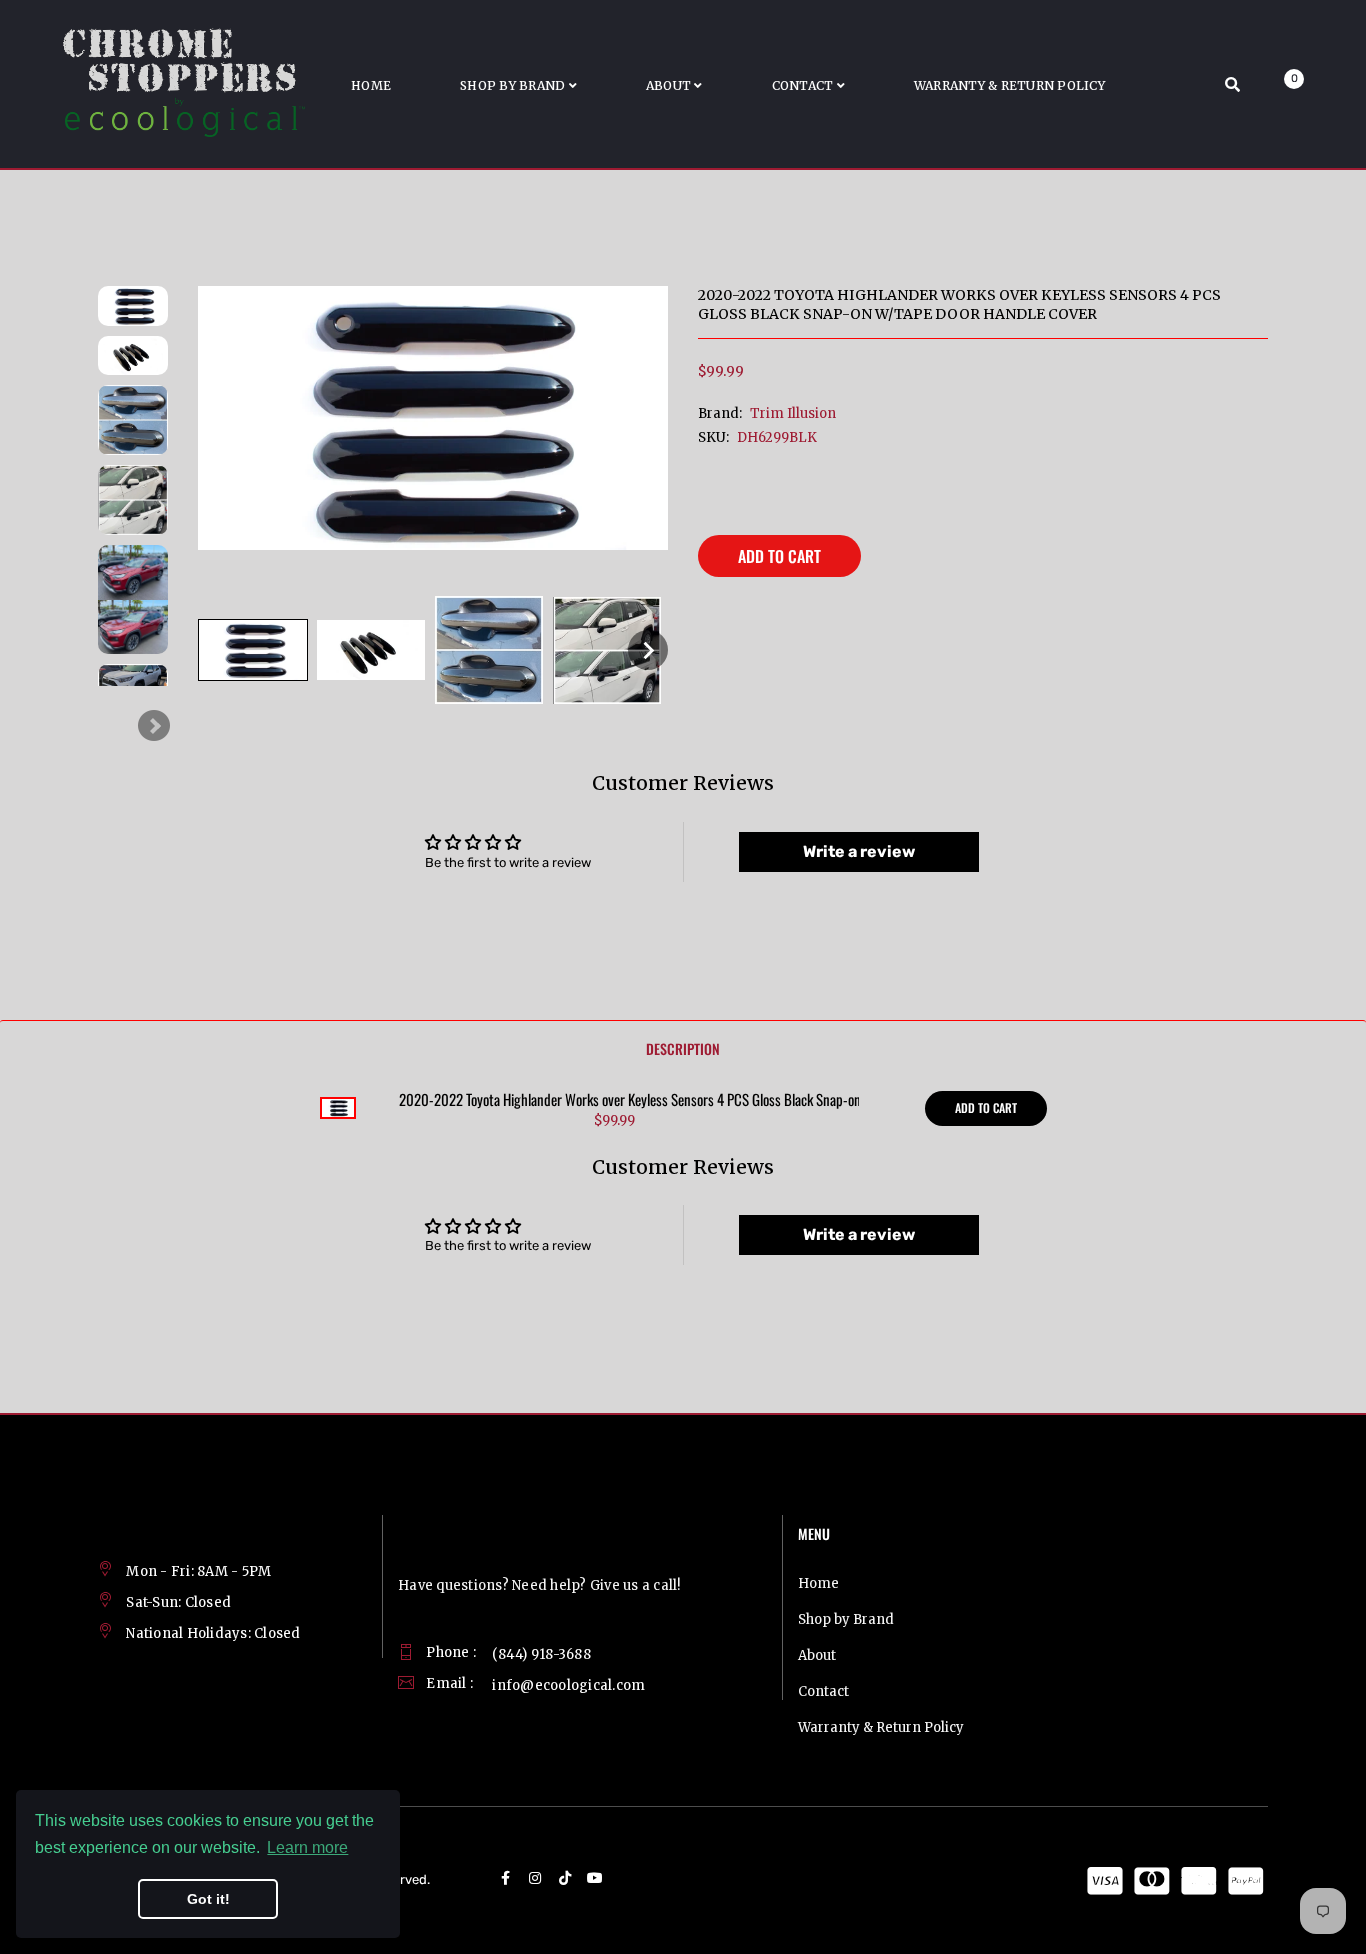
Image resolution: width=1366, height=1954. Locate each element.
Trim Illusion (793, 413)
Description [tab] (683, 1048)
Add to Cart (779, 556)
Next (154, 726)
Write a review (859, 851)
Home (818, 1583)
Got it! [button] (208, 1899)
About (817, 1655)
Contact (823, 1691)
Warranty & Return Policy (881, 1727)
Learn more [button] (307, 1847)
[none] (253, 650)
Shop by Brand (846, 1619)
